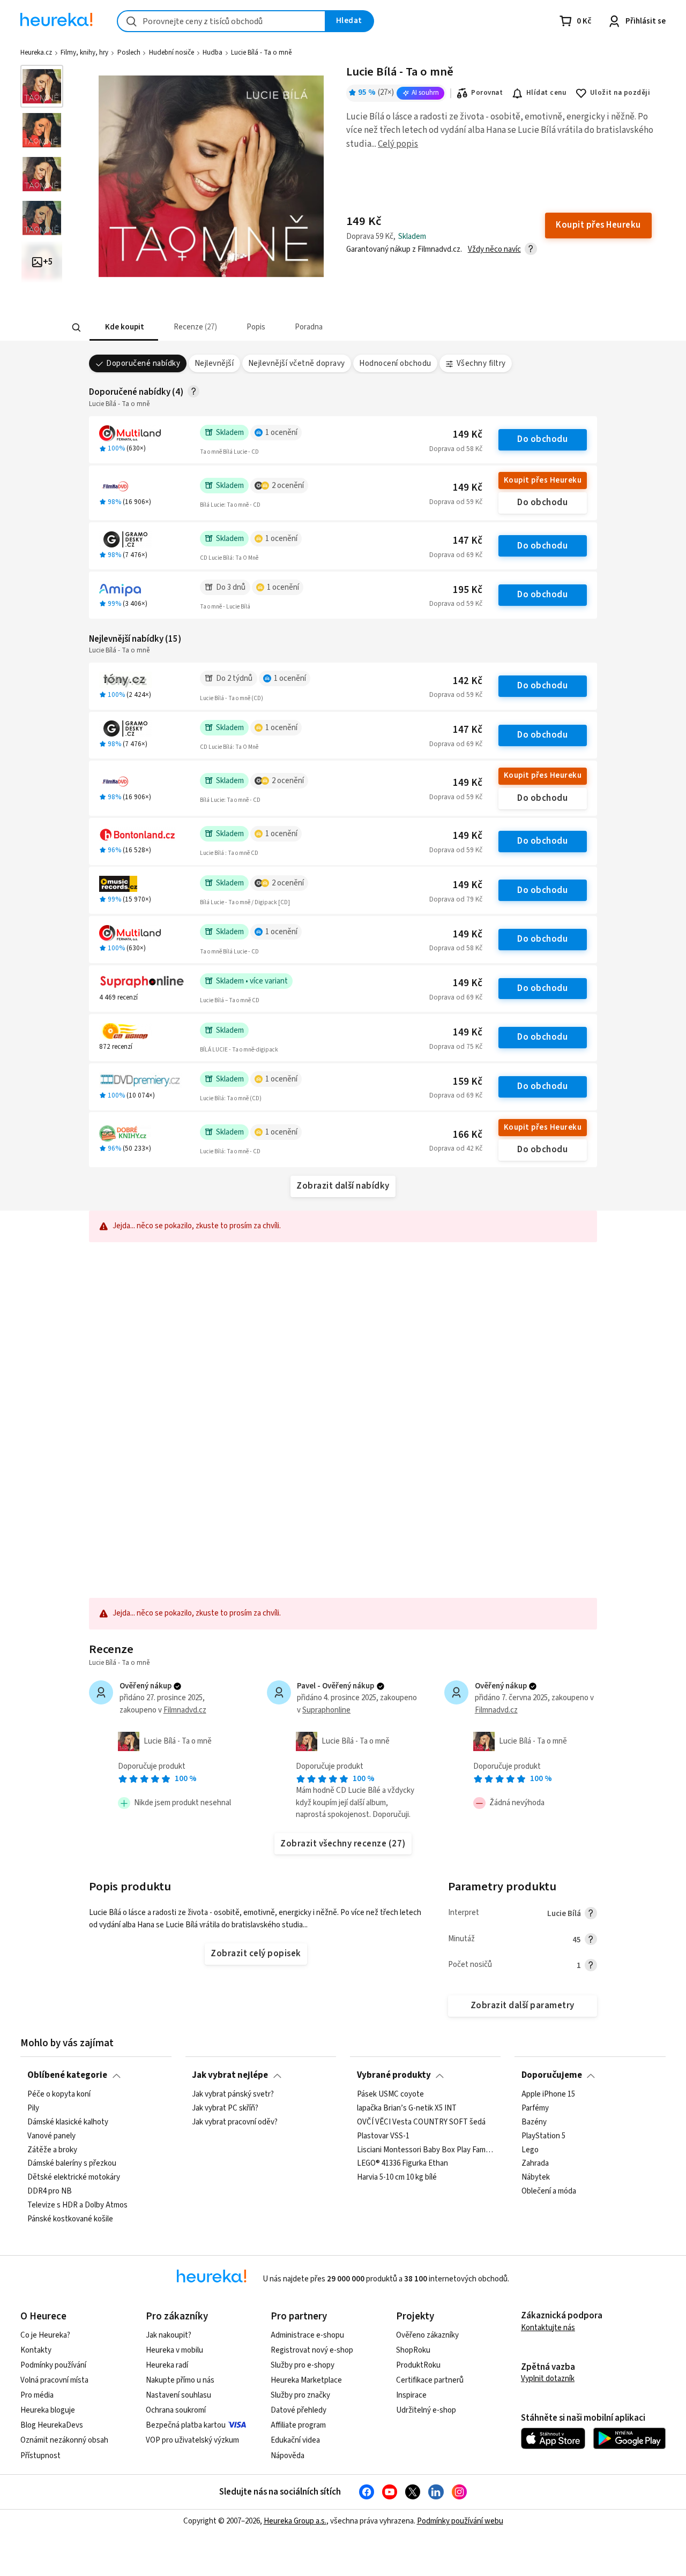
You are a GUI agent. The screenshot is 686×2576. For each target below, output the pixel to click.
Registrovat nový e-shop (312, 2350)
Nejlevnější (214, 363)
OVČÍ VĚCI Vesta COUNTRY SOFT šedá (421, 2122)
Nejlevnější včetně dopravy (297, 363)
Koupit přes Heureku (543, 480)
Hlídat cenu (546, 93)
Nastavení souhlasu (178, 2395)
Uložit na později (620, 93)
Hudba (212, 52)
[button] (123, 328)
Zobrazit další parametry (523, 2006)
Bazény (534, 2122)
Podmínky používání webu (460, 2521)
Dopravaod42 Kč (456, 1148)
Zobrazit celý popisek (256, 1954)
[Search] (76, 328)
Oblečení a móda (549, 2191)
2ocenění (288, 486)
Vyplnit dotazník (548, 2379)
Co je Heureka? (45, 2335)
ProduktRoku (418, 2365)
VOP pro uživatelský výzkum (192, 2440)
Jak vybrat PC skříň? (225, 2108)
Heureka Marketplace (306, 2380)
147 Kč (468, 541)
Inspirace (411, 2395)
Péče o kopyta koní (59, 2094)
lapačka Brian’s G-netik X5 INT (407, 2108)
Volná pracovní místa (54, 2380)
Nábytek (536, 2177)
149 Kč (468, 435)
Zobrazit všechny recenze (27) (343, 1844)
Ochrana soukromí (176, 2410)
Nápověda (288, 2456)
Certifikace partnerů (430, 2380)
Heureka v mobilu (174, 2350)
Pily (33, 2108)
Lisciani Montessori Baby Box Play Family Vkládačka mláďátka (426, 2150)
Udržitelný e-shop (426, 2410)
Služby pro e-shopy (303, 2365)
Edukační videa (295, 2440)
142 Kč (468, 681)
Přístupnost (40, 2456)
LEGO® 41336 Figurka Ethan (402, 2164)
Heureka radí (167, 2365)
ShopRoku (413, 2350)
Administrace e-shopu (307, 2335)
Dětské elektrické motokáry (74, 2177)
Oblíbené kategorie (67, 2075)
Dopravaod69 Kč (456, 555)
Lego (530, 2150)
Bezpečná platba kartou (186, 2425)
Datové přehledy (299, 2410)
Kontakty (36, 2350)
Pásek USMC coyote (390, 2094)
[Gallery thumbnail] (42, 86)
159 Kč (468, 1082)
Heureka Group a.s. (295, 2521)
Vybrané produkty (394, 2075)
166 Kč (468, 1135)
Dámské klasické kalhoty (68, 2122)
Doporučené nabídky (143, 363)
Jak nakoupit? (169, 2335)
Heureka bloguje (48, 2410)
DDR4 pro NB (50, 2191)
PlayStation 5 (543, 2136)
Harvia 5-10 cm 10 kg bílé (397, 2177)
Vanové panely (51, 2136)
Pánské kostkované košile (70, 2219)
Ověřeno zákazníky (427, 2335)
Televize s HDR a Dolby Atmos (77, 2205)
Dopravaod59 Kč (456, 502)
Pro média (37, 2395)
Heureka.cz (36, 52)
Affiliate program (298, 2425)
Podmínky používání (53, 2365)
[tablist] (280, 328)
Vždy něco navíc (494, 249)
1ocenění (281, 433)
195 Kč (468, 590)
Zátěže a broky (52, 2150)
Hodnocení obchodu (395, 363)
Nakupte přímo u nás (180, 2380)
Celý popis (398, 144)
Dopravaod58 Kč (456, 449)
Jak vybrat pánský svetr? (233, 2094)
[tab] (123, 328)
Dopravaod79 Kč (456, 899)
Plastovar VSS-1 (383, 2136)
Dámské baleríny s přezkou (72, 2164)
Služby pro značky (300, 2395)
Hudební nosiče (171, 52)
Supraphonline (326, 1710)
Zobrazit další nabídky (343, 1186)
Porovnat (487, 93)
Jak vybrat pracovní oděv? (235, 2122)
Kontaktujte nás (548, 2328)
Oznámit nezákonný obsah (64, 2440)
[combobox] (221, 21)
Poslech (129, 52)
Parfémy (535, 2108)
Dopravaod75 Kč (456, 1047)
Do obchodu (542, 439)
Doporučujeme (552, 2075)
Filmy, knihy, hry (84, 52)
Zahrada (535, 2164)
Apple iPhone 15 (548, 2094)
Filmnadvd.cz (185, 1710)
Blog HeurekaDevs (52, 2425)
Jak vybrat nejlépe (230, 2075)
